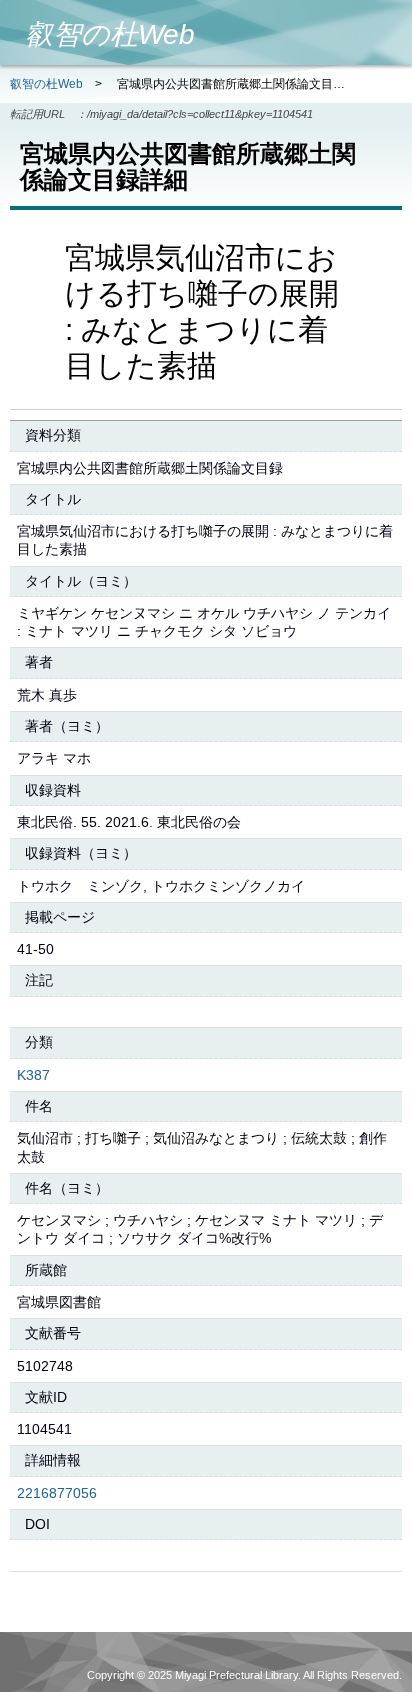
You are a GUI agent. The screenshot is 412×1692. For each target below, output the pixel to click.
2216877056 (57, 1493)
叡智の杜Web (46, 84)
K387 (33, 1075)
